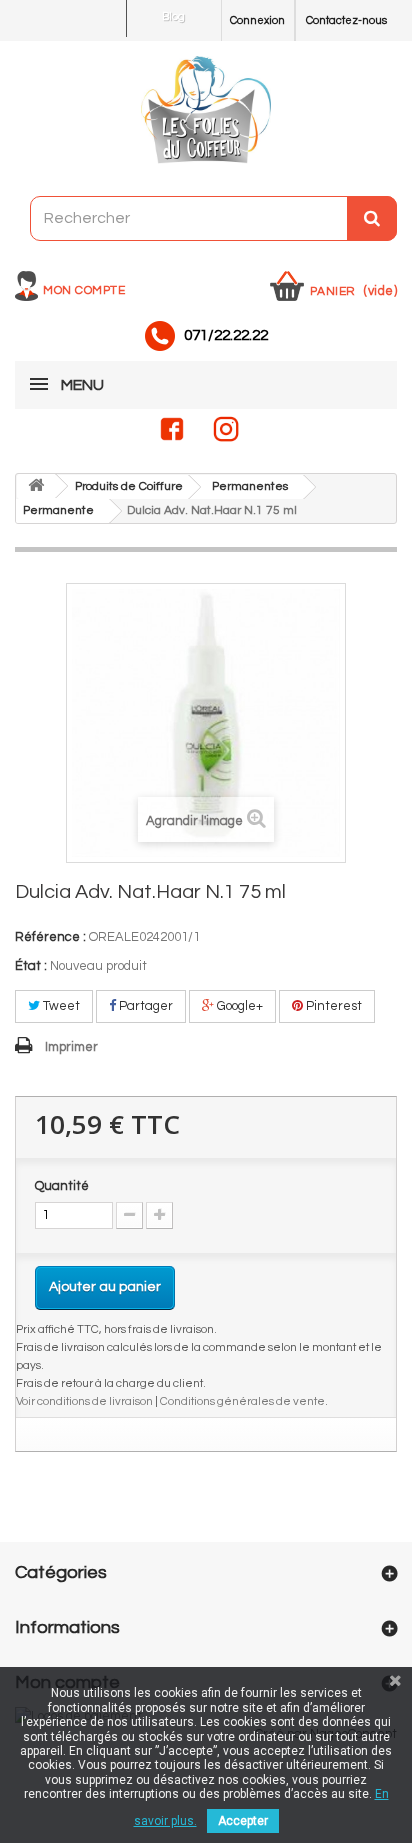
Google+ (238, 1006)
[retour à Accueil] (36, 486)
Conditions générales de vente (242, 1401)
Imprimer (71, 1047)
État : (31, 966)
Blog (173, 16)
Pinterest (332, 1006)
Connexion (257, 20)
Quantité (62, 1186)
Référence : (50, 937)
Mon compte (84, 290)
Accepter (243, 1821)
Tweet (60, 1006)
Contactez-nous (346, 20)
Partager (144, 1006)
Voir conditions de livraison (84, 1401)
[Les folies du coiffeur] (206, 111)
